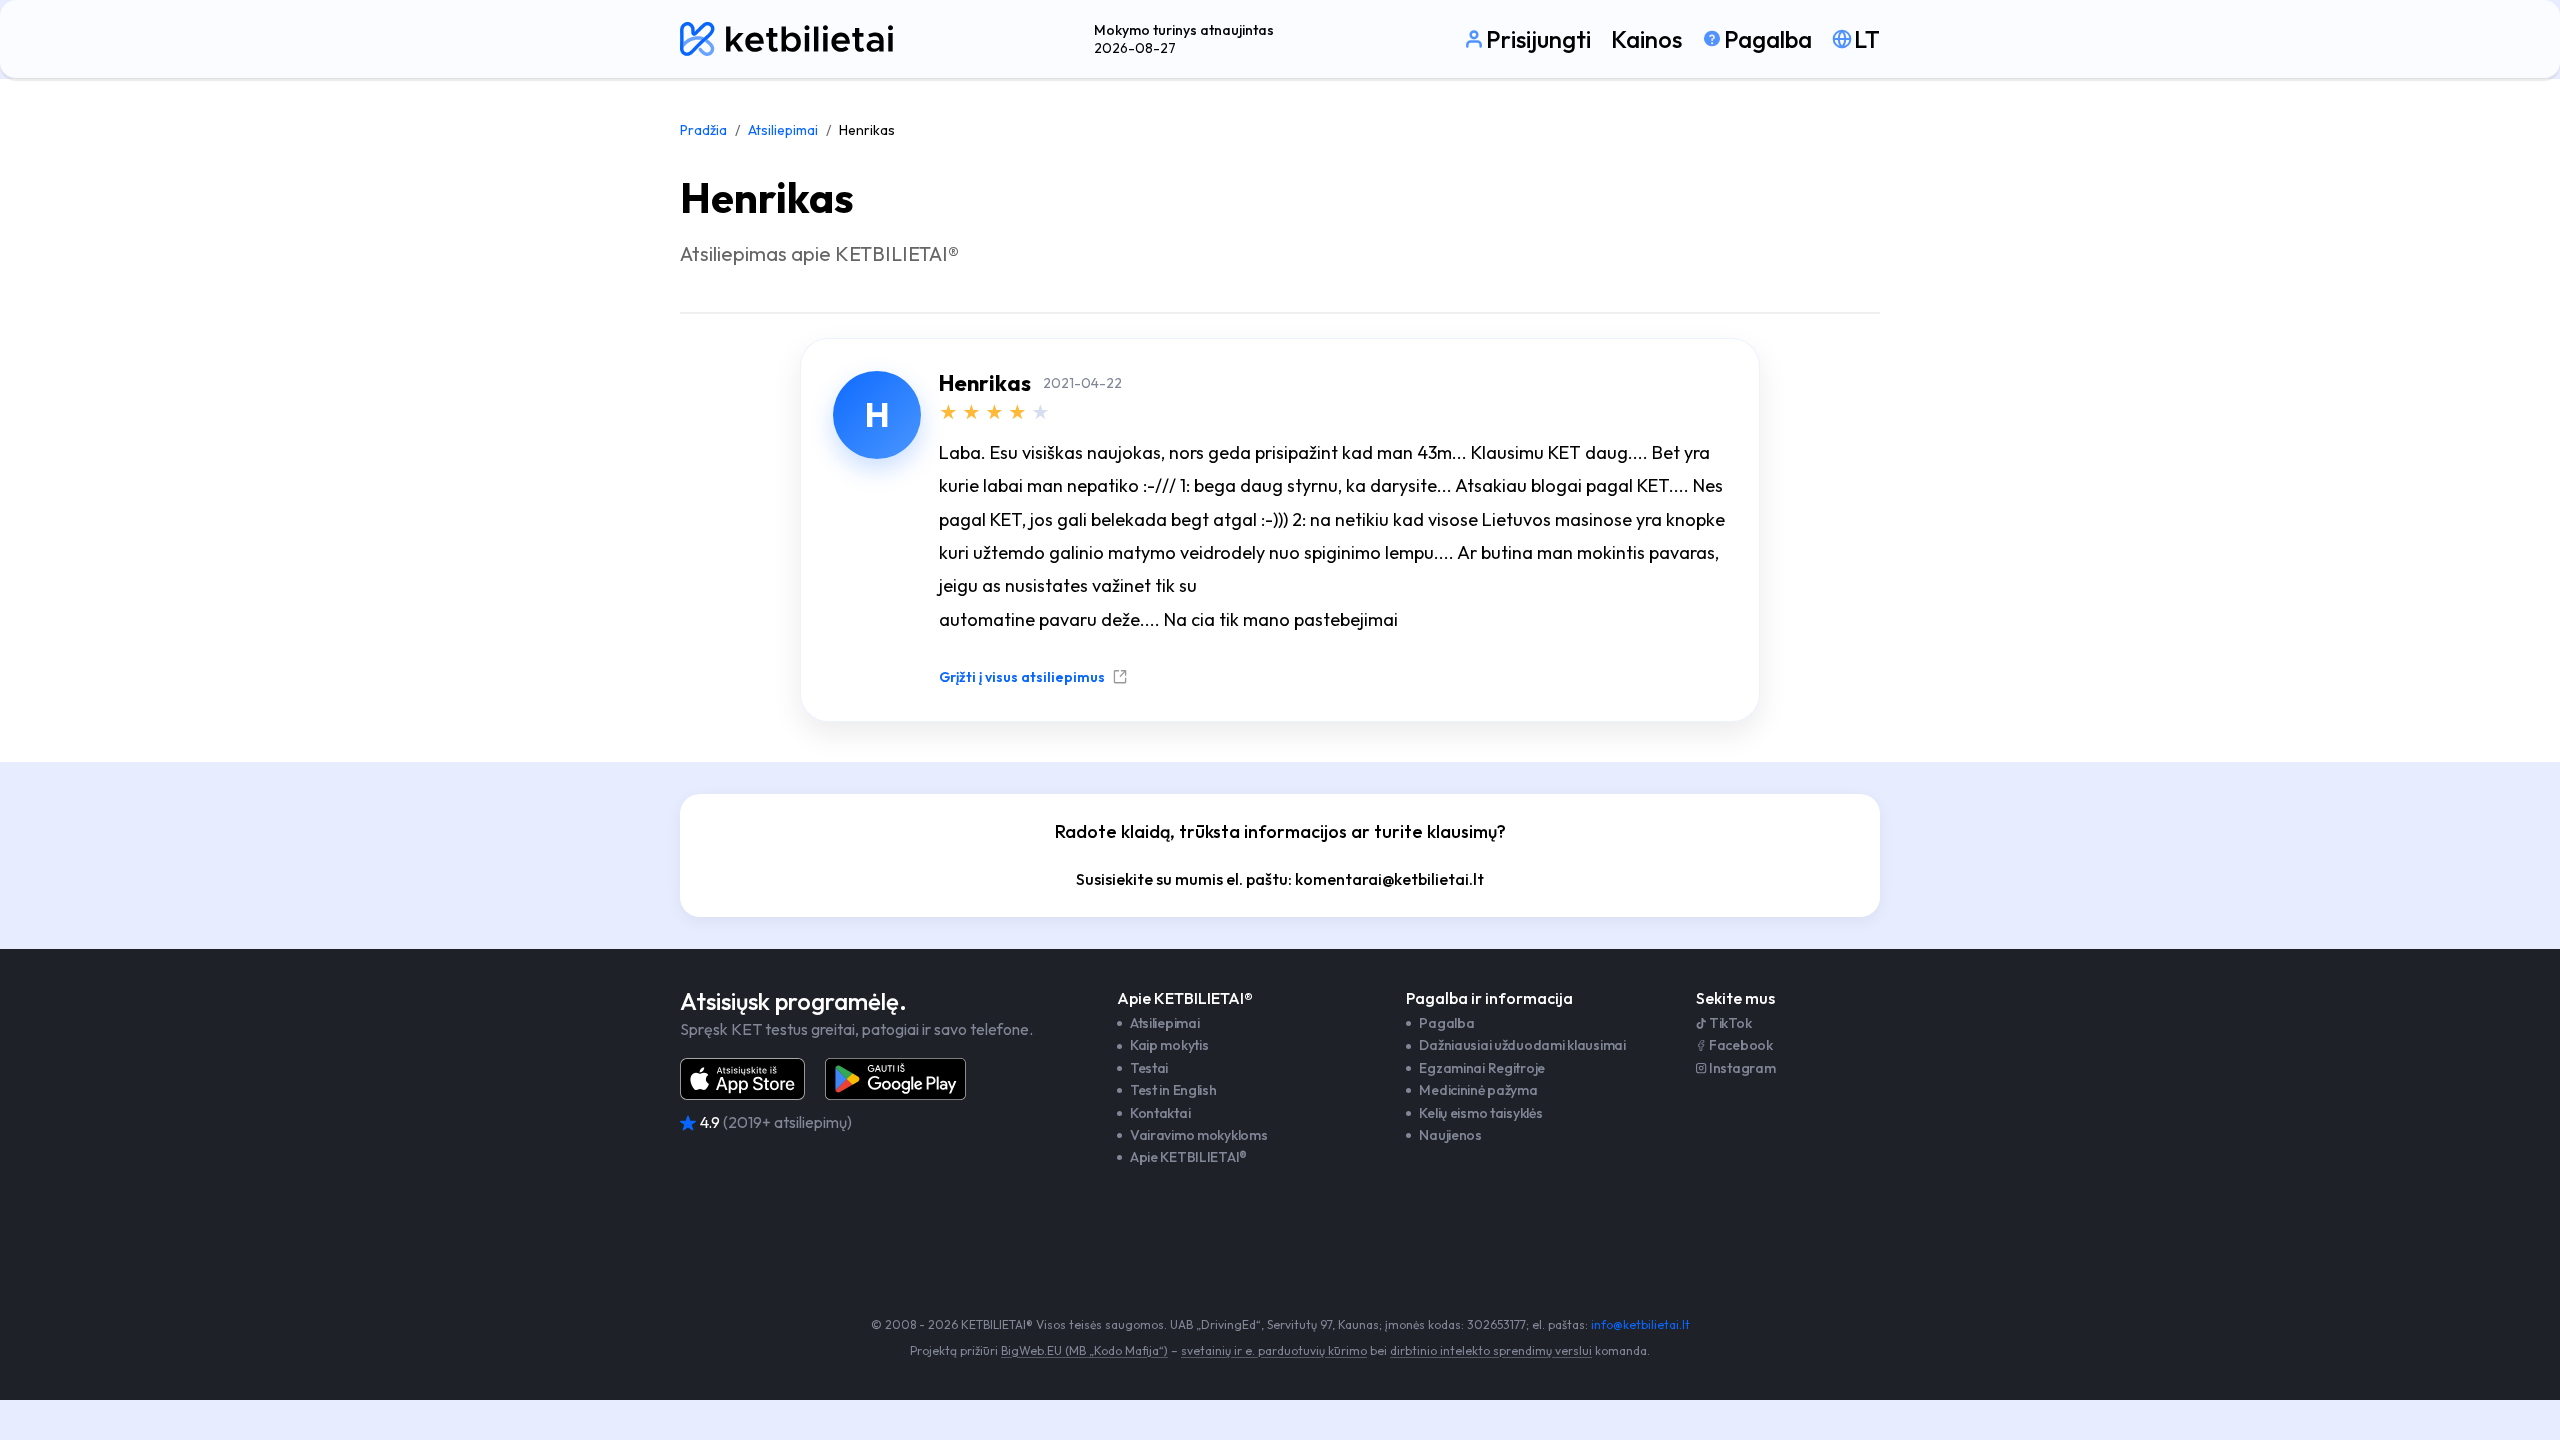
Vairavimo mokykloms (1199, 1135)
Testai (1149, 1068)
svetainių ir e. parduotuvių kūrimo (1274, 1350)
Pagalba (1446, 1023)
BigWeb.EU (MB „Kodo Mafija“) (1084, 1350)
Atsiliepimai (783, 130)
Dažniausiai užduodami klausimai (1522, 1045)
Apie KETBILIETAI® (1188, 1157)
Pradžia (703, 130)
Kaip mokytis (1169, 1045)
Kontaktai (1160, 1113)
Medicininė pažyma (1478, 1090)
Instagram (1742, 1068)
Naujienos (1450, 1135)
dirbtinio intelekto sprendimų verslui (1491, 1350)
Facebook (1741, 1045)
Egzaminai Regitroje (1482, 1068)
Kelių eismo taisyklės (1480, 1113)
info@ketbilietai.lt (1640, 1324)
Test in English (1173, 1090)
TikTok (1730, 1023)
